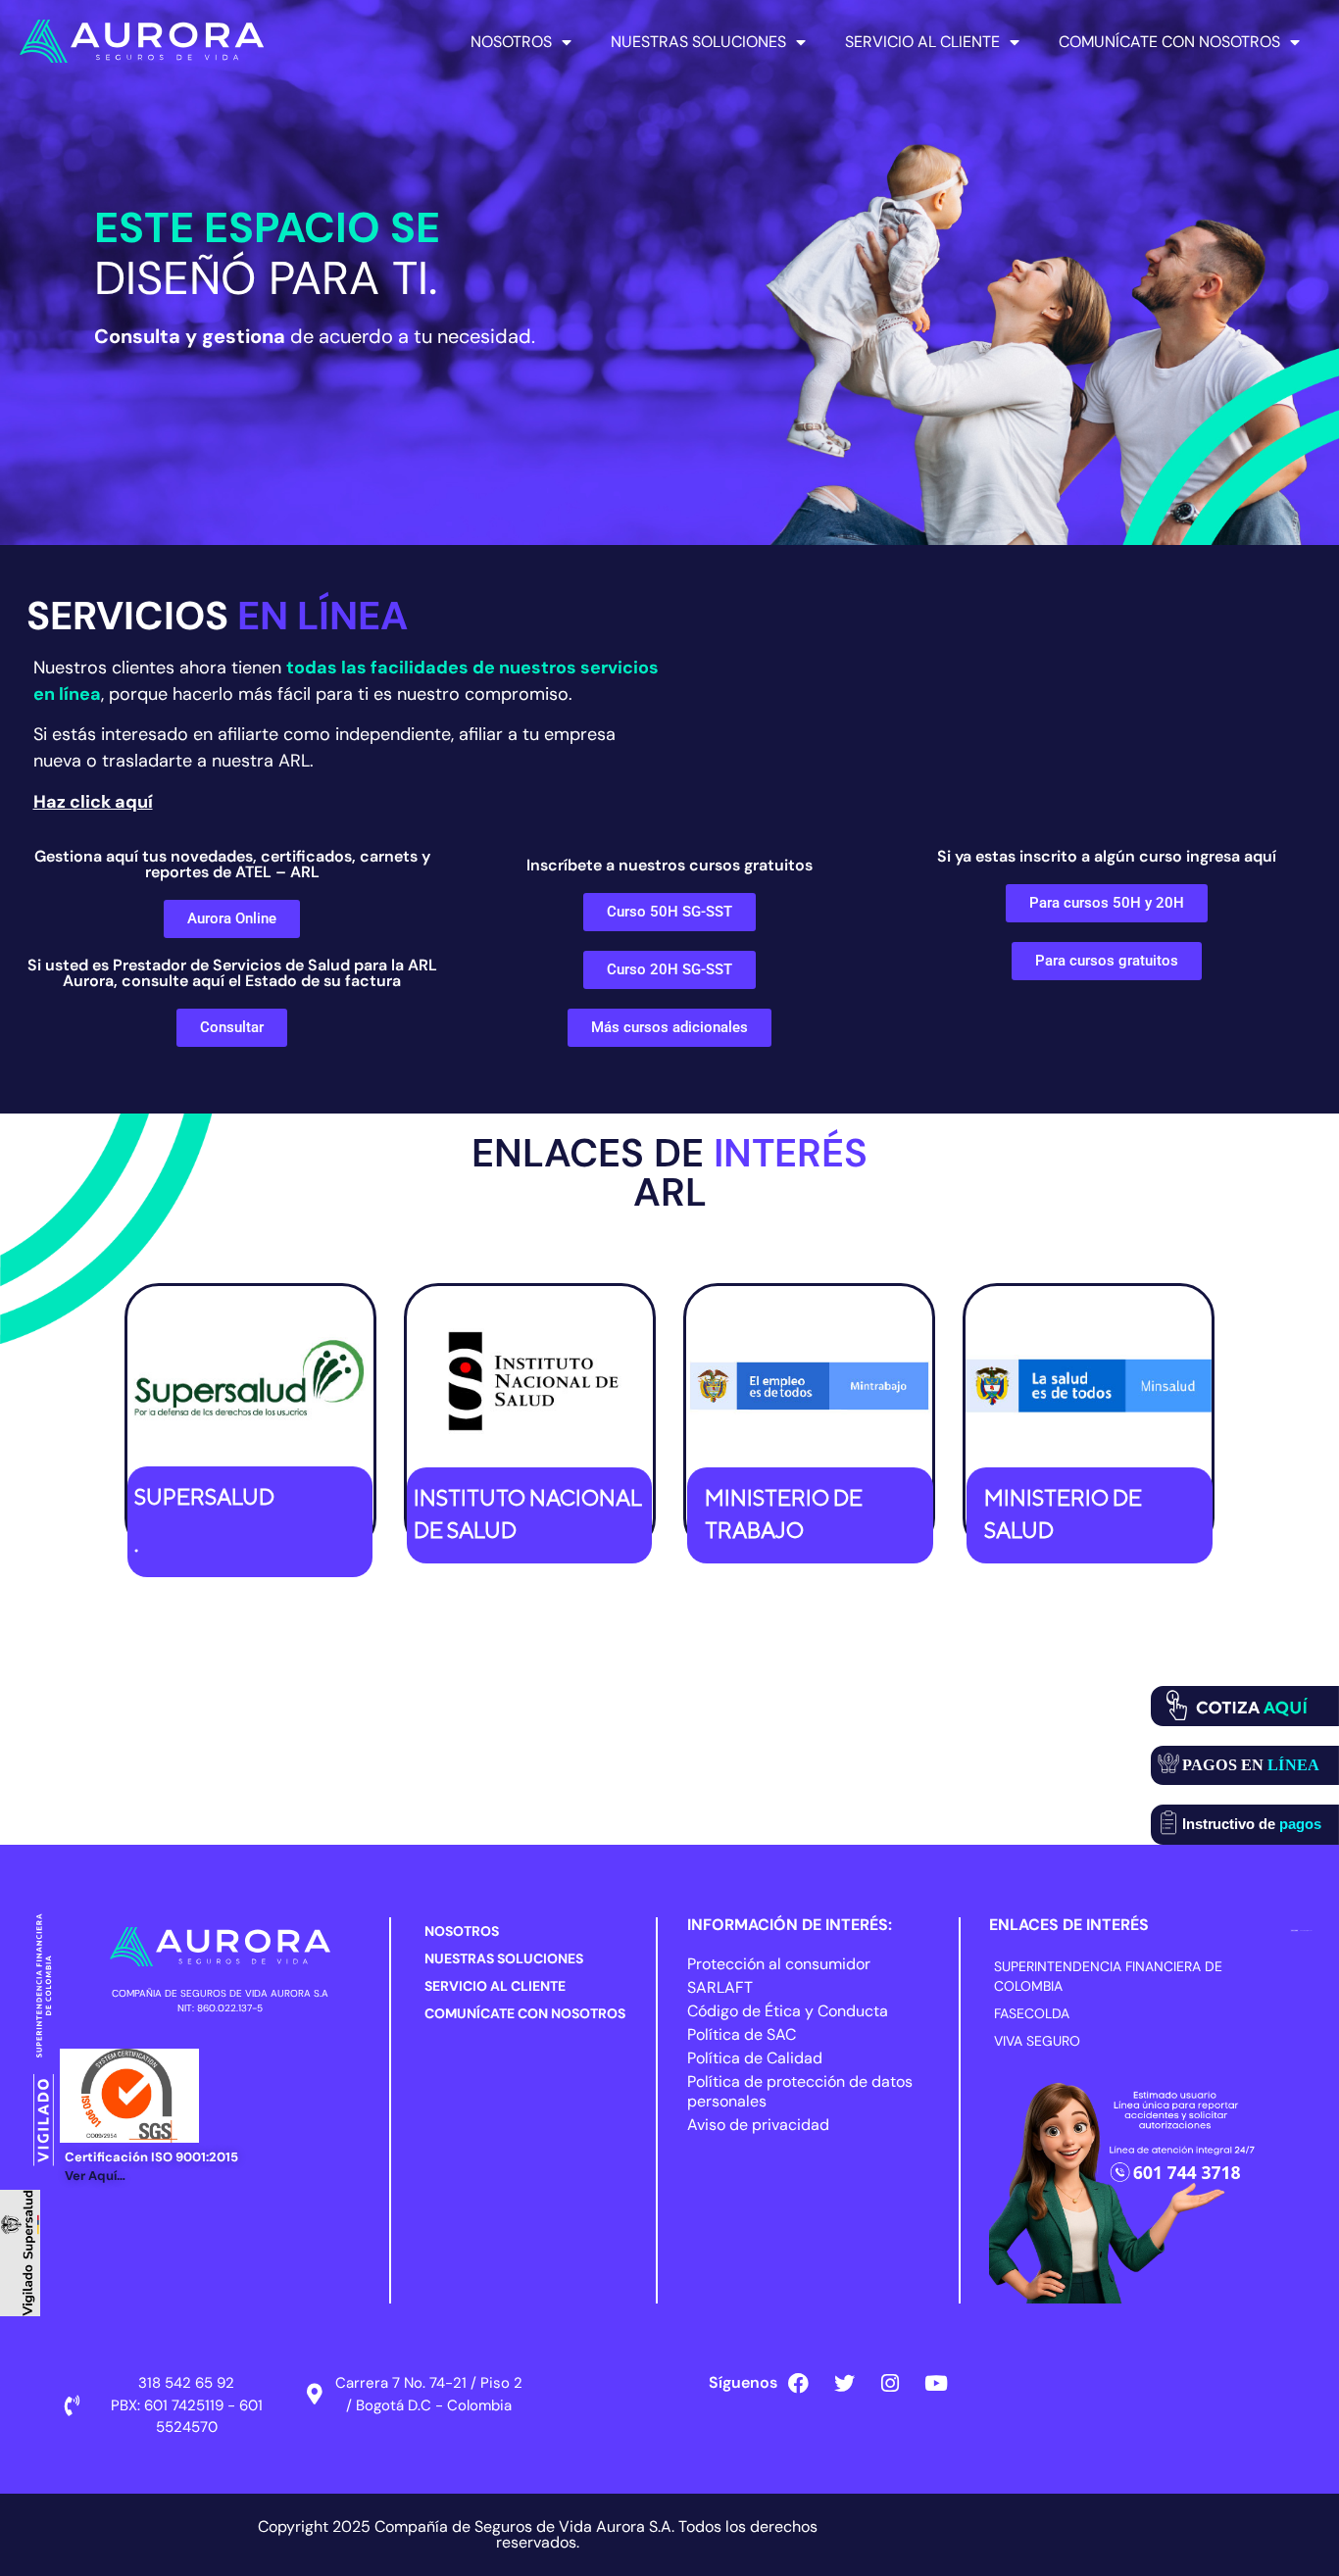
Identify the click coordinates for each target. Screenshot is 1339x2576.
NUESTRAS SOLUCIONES (698, 42)
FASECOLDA (1032, 2013)
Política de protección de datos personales (800, 2091)
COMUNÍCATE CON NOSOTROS (1169, 42)
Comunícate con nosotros (525, 2013)
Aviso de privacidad (758, 2125)
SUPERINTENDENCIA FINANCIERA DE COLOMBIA (1108, 1976)
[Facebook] (798, 2383)
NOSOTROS (511, 42)
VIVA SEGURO (1037, 2041)
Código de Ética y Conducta (788, 2011)
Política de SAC (742, 2034)
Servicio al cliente (495, 1986)
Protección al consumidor (779, 1964)
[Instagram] (890, 2383)
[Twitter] (844, 2383)
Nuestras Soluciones (504, 1958)
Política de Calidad (755, 2058)
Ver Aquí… (95, 2176)
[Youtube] (936, 2383)
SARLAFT (720, 1987)
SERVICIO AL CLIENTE (922, 42)
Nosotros (462, 1931)
